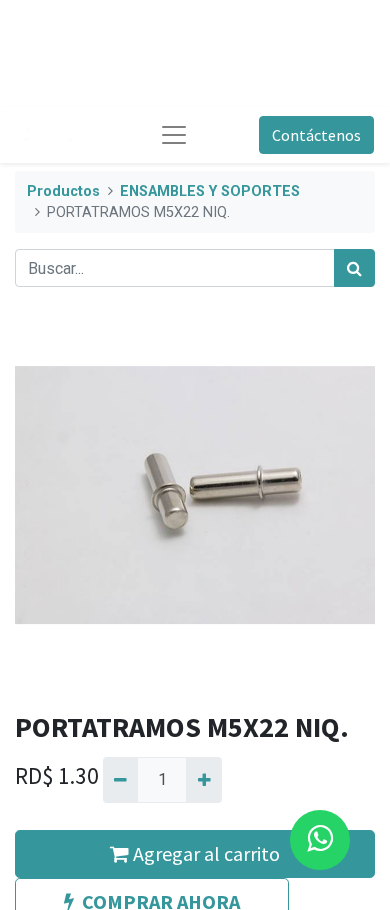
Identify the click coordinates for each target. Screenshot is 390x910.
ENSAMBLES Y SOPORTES (210, 191)
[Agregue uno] (203, 780)
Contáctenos (316, 135)
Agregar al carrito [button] (204, 853)
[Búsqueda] (354, 268)
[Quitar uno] (120, 780)
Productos (63, 191)
